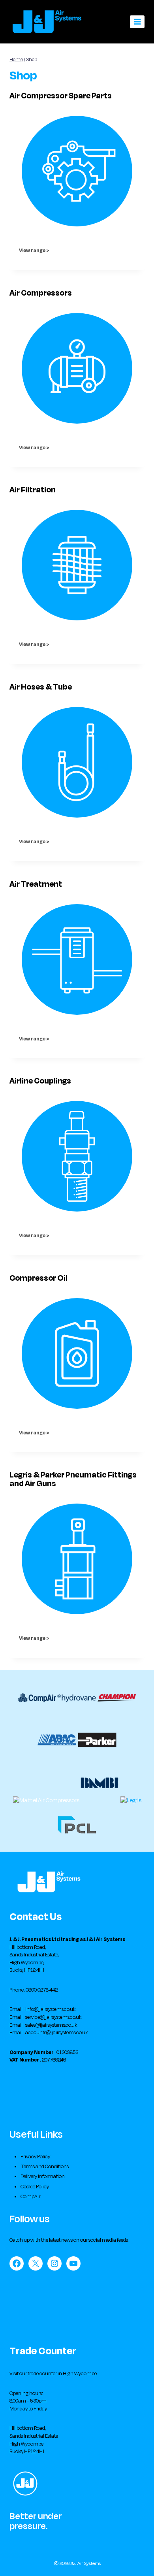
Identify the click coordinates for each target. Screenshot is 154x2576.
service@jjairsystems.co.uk (53, 2017)
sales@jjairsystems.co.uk (51, 2025)
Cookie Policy (35, 2187)
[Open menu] (137, 22)
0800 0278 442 (42, 1990)
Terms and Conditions (45, 2167)
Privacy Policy (35, 2157)
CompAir (30, 2197)
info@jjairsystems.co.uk (50, 2009)
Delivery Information (43, 2177)
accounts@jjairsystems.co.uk (56, 2033)
